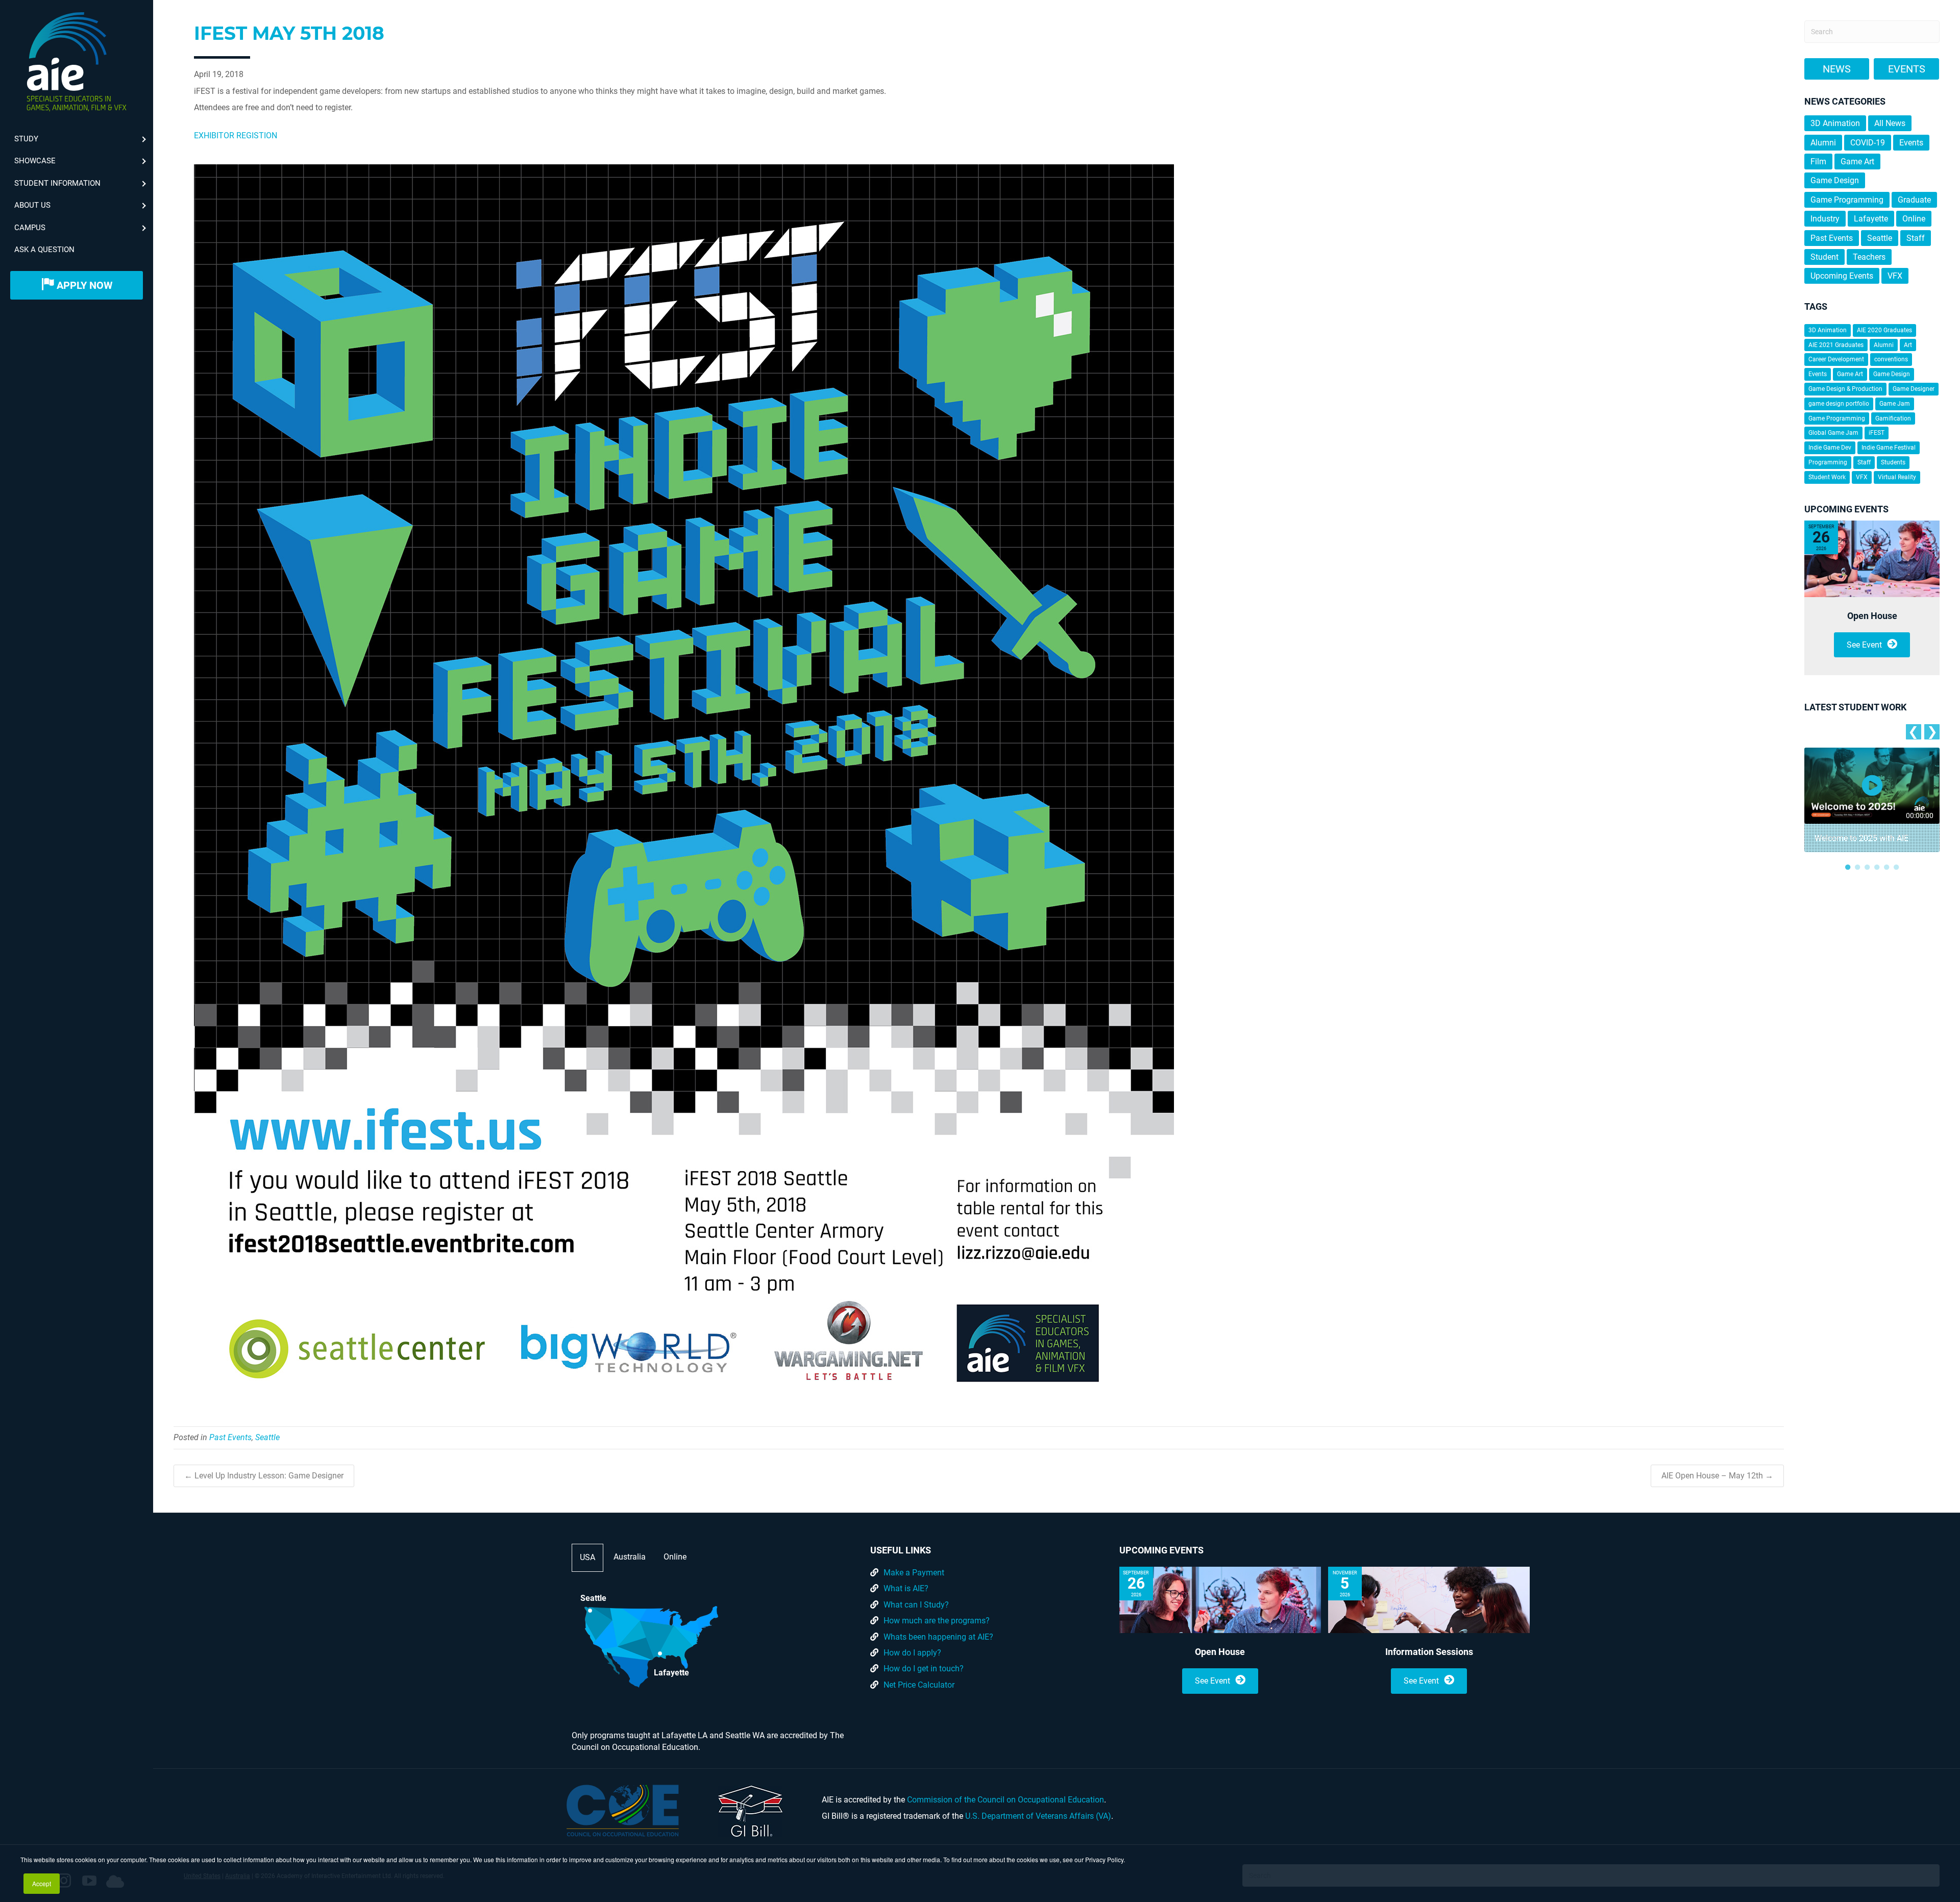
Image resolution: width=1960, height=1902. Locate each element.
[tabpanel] (1872, 800)
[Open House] (1872, 559)
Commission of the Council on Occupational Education (1006, 1800)
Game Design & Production (1845, 389)
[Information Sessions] (1429, 1600)
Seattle (267, 1437)
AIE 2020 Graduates (1884, 330)
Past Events (230, 1437)
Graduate (1914, 200)
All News (1890, 123)
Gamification (1893, 418)
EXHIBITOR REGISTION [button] (236, 135)
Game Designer (1914, 389)
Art (1908, 345)
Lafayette (1871, 219)
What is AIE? (906, 1588)
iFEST (1877, 433)
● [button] (1848, 867)
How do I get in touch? (924, 1669)
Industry (1825, 219)
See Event (1864, 645)
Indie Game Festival (1889, 448)
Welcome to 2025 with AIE (1861, 838)
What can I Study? (916, 1605)
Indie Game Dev (1830, 448)
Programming (1828, 462)
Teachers (1869, 257)
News (1837, 69)
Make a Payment (914, 1573)
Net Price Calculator (919, 1685)
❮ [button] (1913, 732)
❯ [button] (1932, 732)
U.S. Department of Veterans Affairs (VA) (1038, 1816)
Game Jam (1895, 404)
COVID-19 (1868, 143)
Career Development (1836, 359)
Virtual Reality (1897, 477)
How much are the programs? (937, 1621)
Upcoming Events (1842, 276)
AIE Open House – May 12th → (1717, 1476)
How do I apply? (912, 1653)
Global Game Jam (1833, 433)
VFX (1895, 276)
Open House (1872, 616)
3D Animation (1835, 123)
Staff (1916, 238)
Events (1907, 69)
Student (1824, 257)
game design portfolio (1839, 404)
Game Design (1835, 180)
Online (1914, 219)
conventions (1891, 359)
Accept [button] (42, 1883)
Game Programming (1847, 200)
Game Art (1857, 162)
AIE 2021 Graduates (1836, 345)
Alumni (1823, 143)
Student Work (1827, 477)
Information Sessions (1429, 1652)
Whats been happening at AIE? (938, 1637)
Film (1818, 162)
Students (1893, 462)
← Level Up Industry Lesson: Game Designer (264, 1476)
